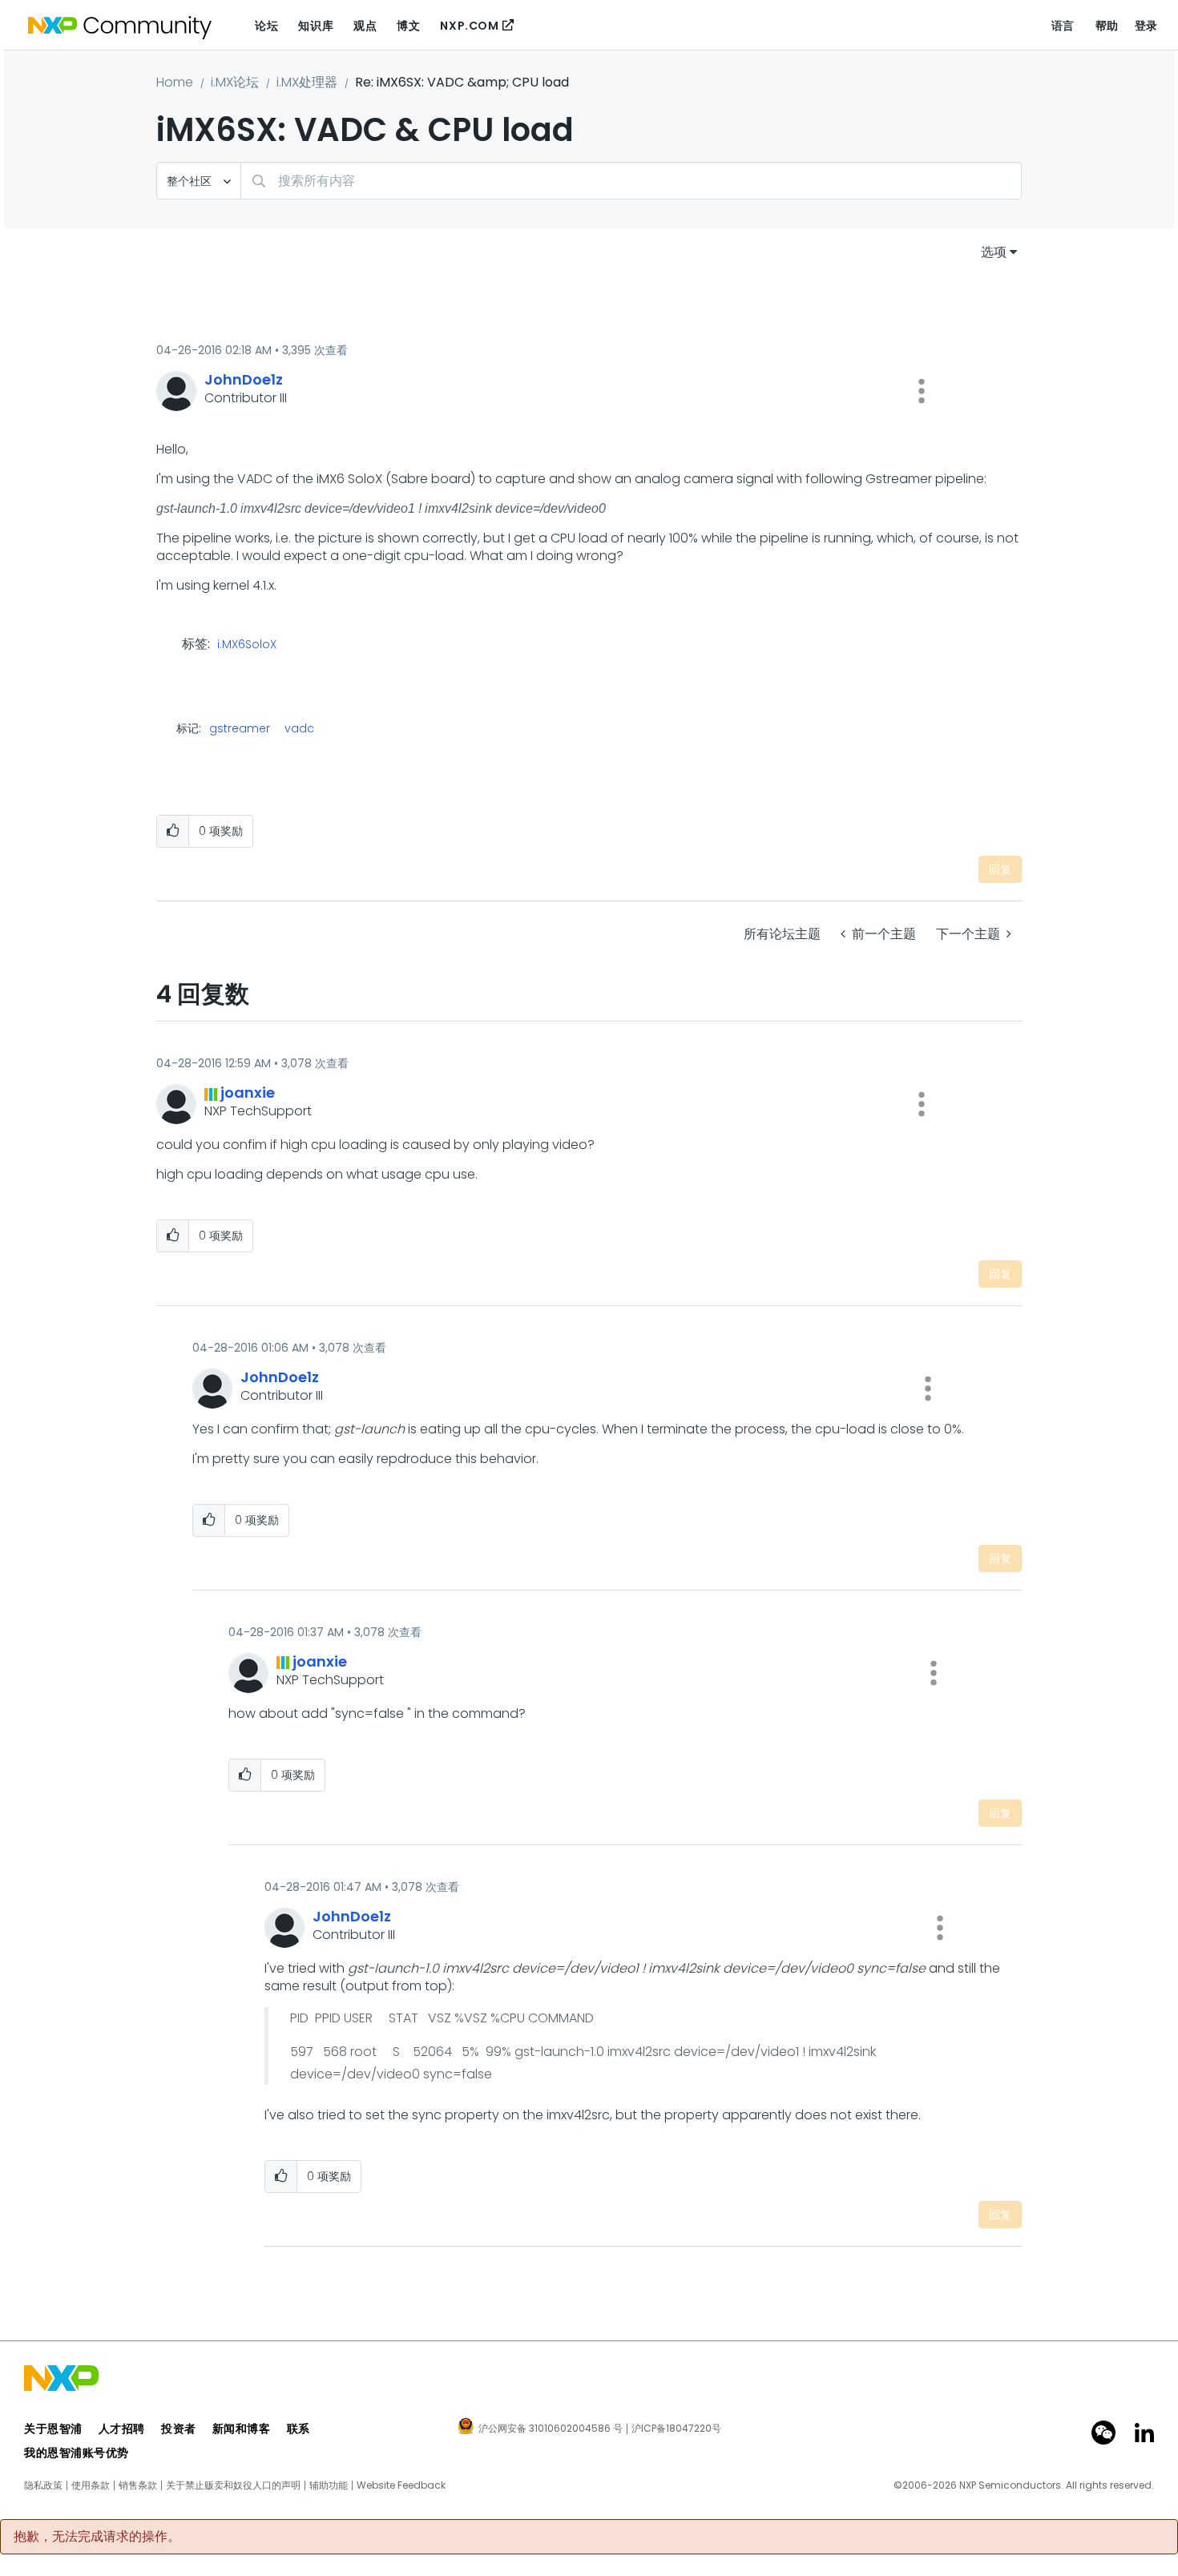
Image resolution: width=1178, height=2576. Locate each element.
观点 (365, 26)
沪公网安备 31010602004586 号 (551, 2429)
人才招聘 (122, 2429)
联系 (299, 2429)
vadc (299, 728)
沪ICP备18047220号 (676, 2429)
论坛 (266, 26)
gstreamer (240, 728)
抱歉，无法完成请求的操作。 (97, 2537)
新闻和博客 (242, 2429)
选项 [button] (994, 252)
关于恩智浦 (53, 2429)
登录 (1146, 26)
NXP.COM (469, 26)
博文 (408, 26)
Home (175, 82)
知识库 (316, 26)
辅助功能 (329, 2485)
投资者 (179, 2429)
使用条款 (91, 2485)
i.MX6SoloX (247, 645)
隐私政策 (43, 2485)
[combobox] (631, 181)
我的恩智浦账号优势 (77, 2453)
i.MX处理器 (307, 82)
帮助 (1107, 26)
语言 (1063, 26)
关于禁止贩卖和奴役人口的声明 (233, 2485)
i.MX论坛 (235, 82)
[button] (922, 391)
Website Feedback (401, 2485)
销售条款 (138, 2485)
